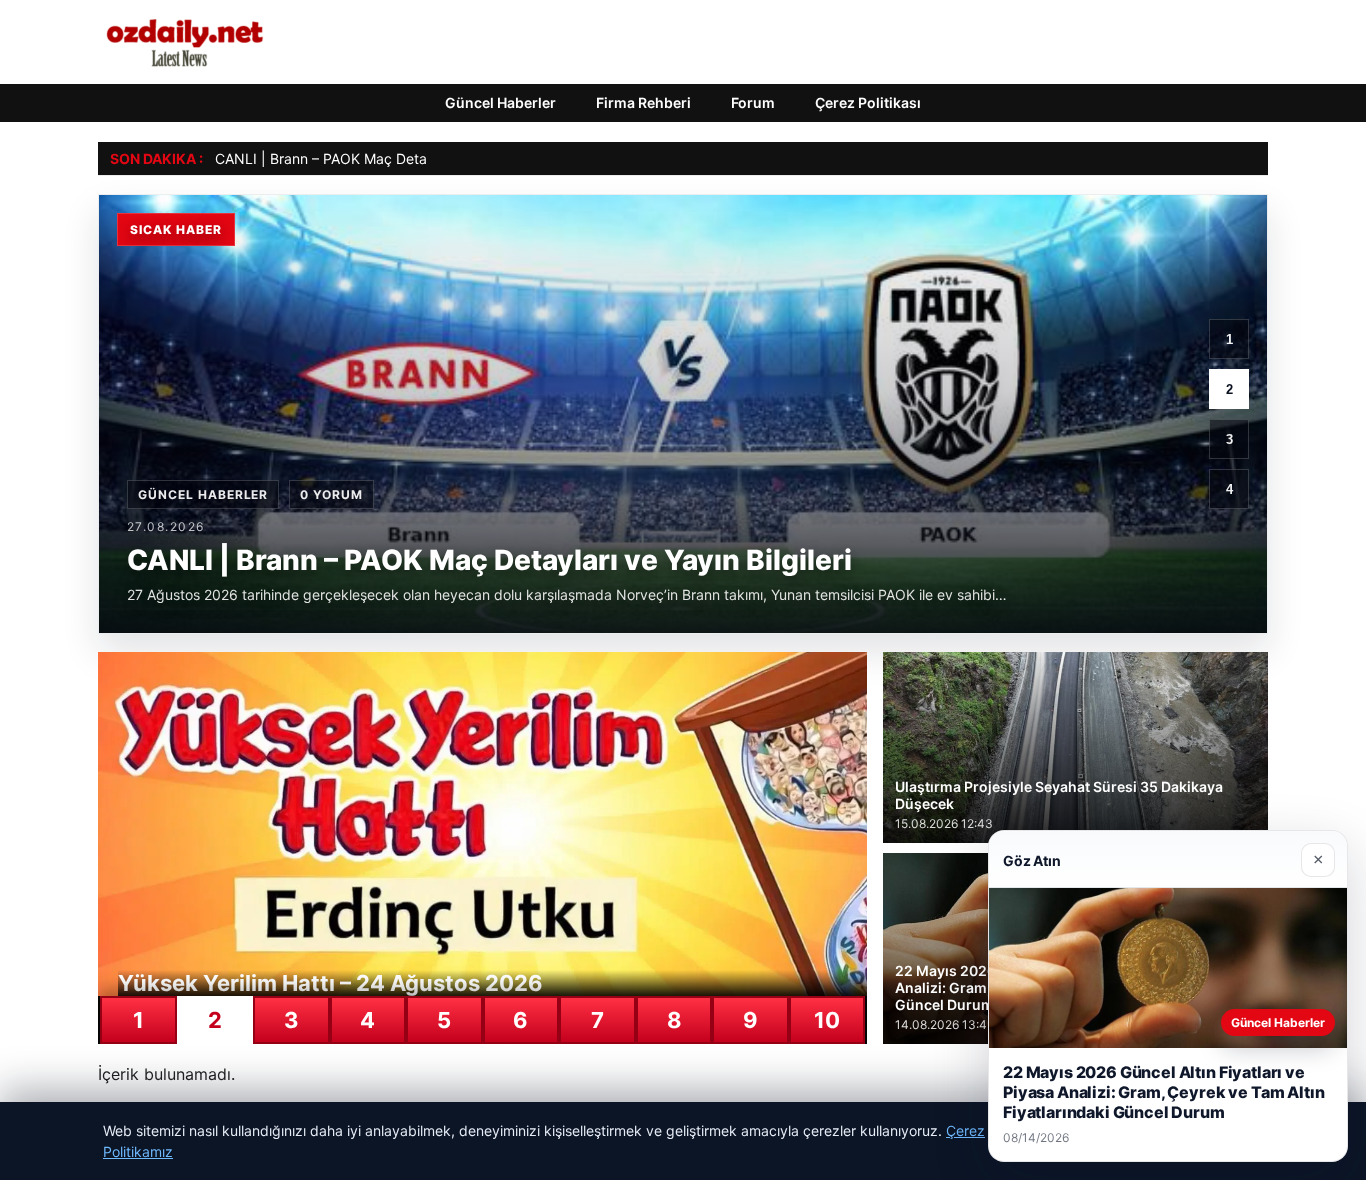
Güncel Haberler (500, 102)
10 (827, 1020)
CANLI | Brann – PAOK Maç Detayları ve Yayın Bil (373, 158)
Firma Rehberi (643, 102)
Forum (753, 102)
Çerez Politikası (868, 102)
